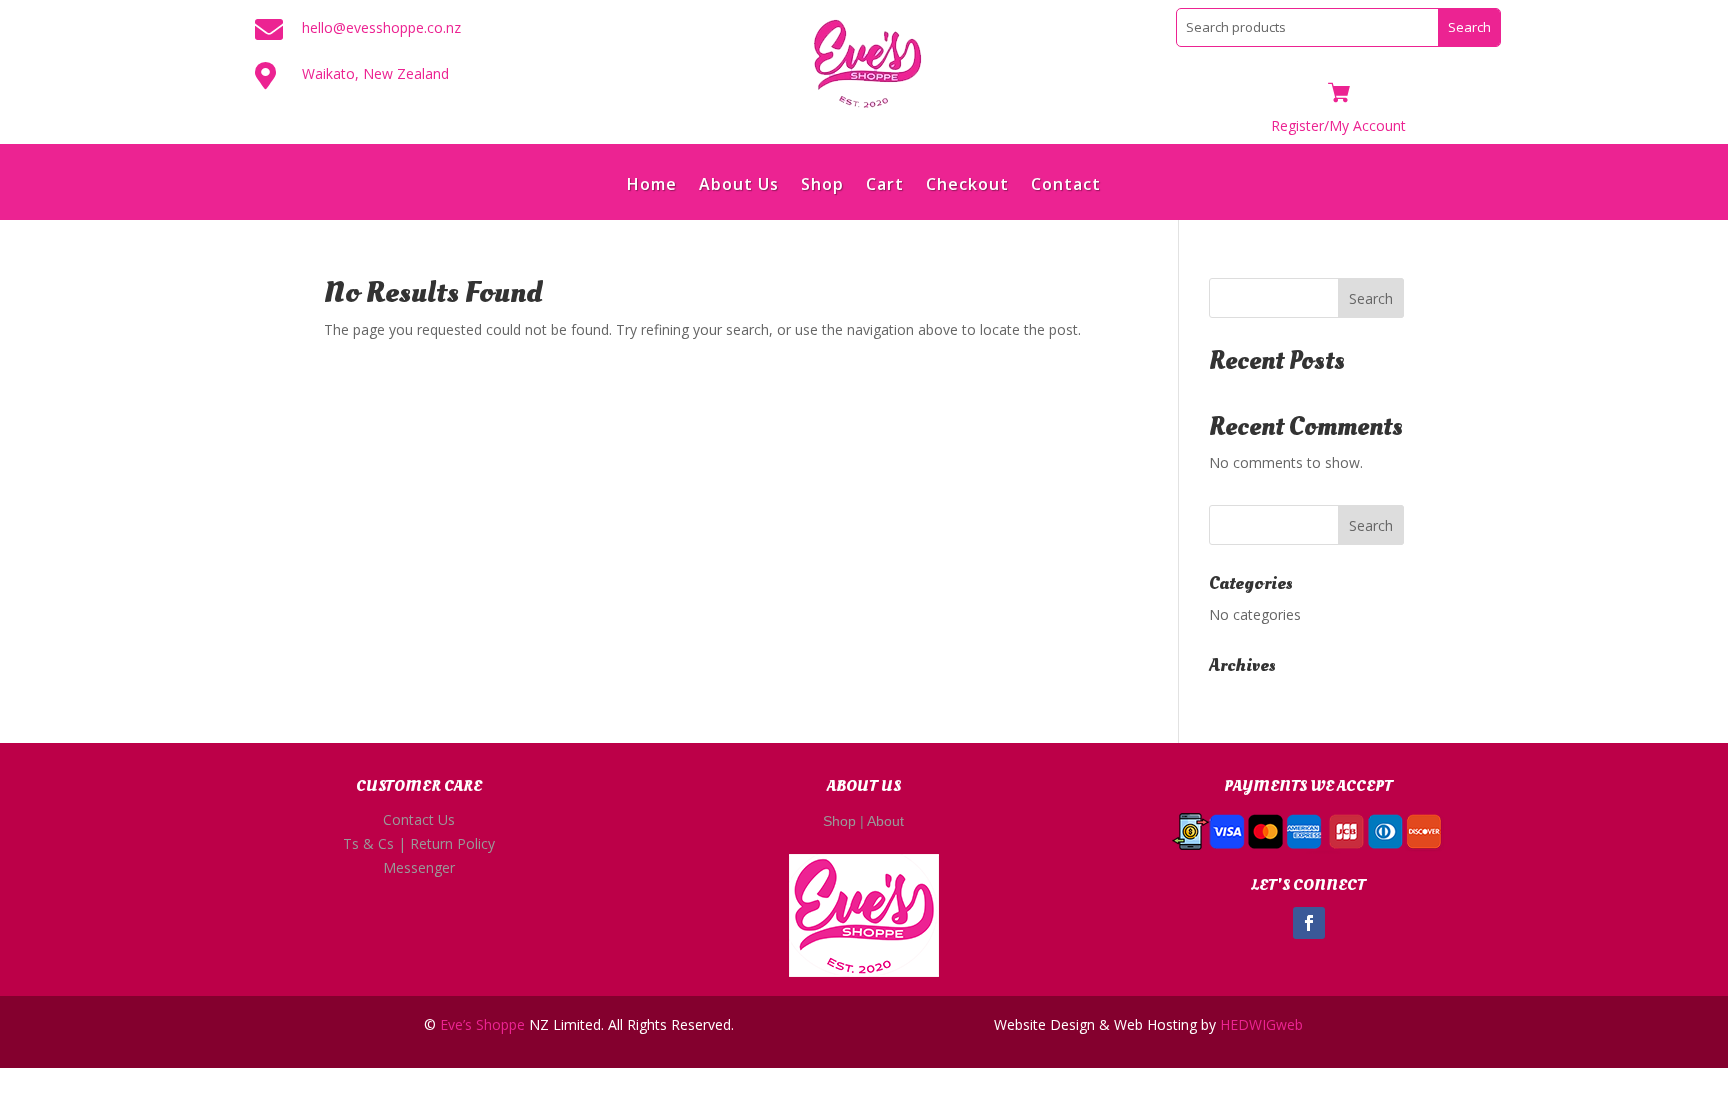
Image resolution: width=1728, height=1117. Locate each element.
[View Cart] (1339, 94)
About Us (739, 186)
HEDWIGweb (1261, 1024)
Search (1371, 298)
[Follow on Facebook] (1309, 923)
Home (652, 186)
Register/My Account (1338, 125)
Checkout (967, 186)
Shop (822, 186)
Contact (1066, 186)
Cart (885, 186)
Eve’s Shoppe (482, 1024)
